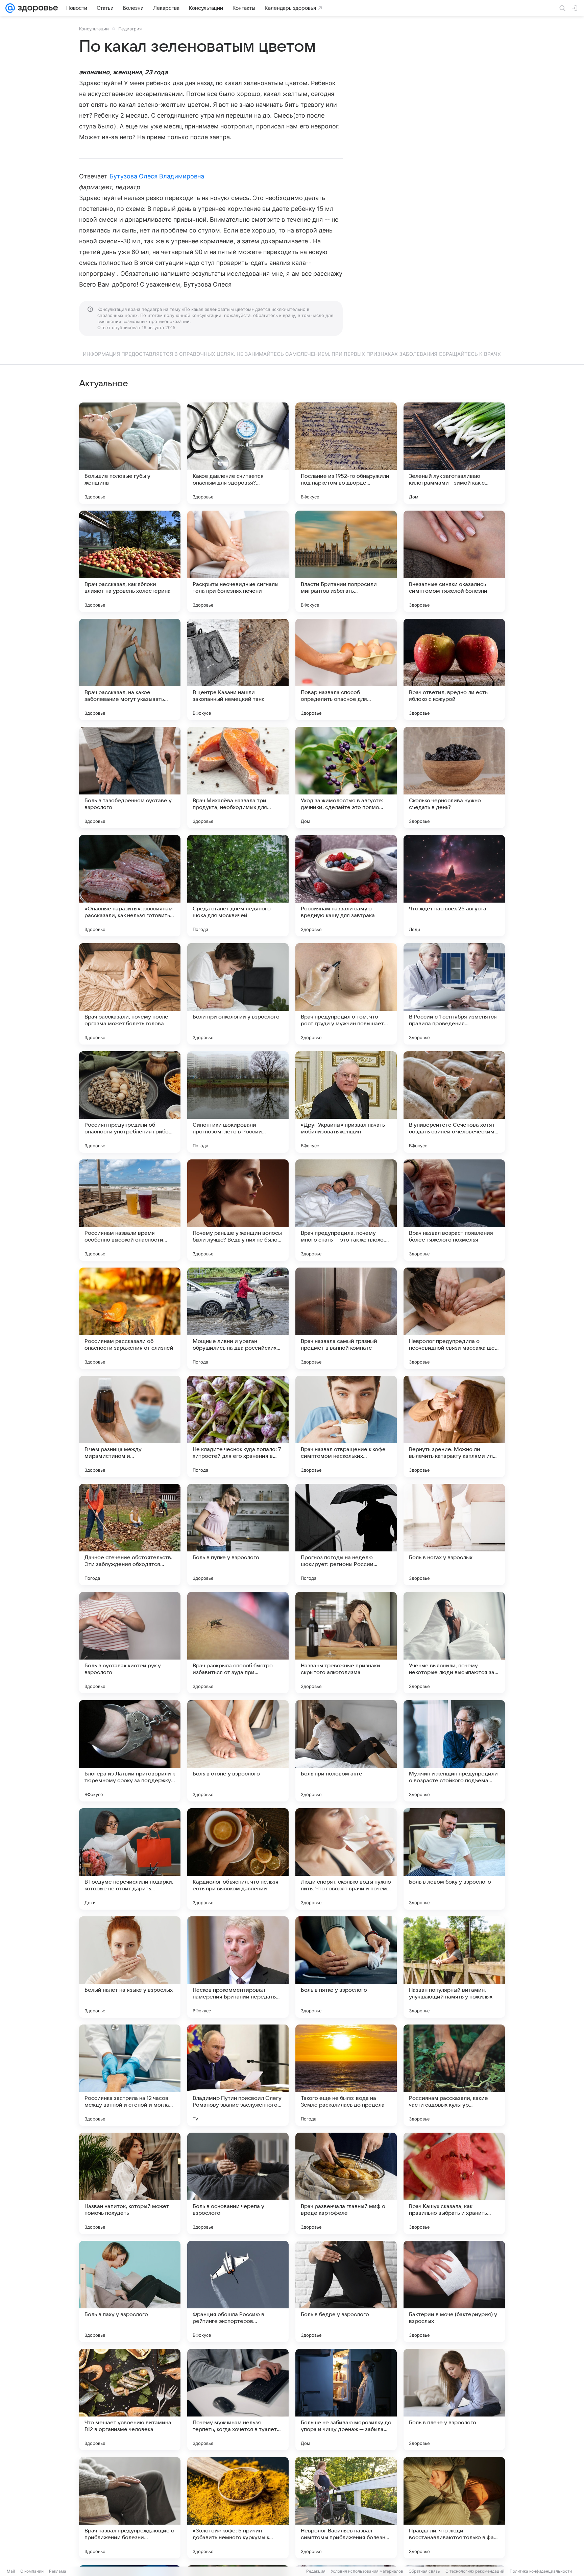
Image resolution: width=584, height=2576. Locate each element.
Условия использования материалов (367, 2571)
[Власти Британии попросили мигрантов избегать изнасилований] (346, 561)
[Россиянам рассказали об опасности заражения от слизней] (130, 1318)
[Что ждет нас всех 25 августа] (454, 886)
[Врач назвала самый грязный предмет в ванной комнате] (346, 1318)
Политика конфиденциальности (541, 2571)
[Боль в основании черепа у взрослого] (238, 2183)
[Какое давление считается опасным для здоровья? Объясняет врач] (238, 453)
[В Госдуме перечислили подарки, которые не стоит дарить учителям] (130, 1859)
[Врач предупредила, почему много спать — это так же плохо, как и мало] (346, 1210)
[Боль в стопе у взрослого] (238, 1751)
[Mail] (10, 8)
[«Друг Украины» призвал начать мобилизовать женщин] (346, 1102)
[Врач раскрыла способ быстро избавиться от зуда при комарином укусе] (238, 1643)
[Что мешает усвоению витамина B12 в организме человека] (130, 2400)
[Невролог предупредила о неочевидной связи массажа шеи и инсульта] (454, 1318)
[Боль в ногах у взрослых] (454, 1535)
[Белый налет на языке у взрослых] (130, 1967)
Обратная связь (424, 2571)
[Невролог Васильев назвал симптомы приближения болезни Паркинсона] (346, 2508)
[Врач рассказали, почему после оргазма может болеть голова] (130, 994)
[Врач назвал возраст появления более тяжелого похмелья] (454, 1210)
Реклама (58, 2571)
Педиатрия (130, 29)
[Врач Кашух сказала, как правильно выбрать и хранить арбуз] (454, 2183)
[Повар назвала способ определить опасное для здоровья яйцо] (346, 669)
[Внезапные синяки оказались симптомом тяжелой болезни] (454, 561)
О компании (32, 2571)
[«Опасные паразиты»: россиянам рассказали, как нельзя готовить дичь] (130, 886)
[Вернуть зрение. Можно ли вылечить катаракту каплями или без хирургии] (454, 1426)
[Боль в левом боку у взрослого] (454, 1859)
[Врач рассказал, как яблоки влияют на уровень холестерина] (130, 561)
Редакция (316, 2571)
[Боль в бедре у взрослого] (346, 2291)
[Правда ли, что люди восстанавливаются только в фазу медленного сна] (454, 2508)
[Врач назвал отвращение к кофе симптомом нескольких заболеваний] (346, 1426)
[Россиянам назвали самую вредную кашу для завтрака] (346, 886)
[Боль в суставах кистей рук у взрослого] (130, 1643)
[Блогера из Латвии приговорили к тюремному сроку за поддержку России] (130, 1751)
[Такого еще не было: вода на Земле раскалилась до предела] (346, 2075)
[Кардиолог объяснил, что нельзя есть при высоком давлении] (238, 1859)
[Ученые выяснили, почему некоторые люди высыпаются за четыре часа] (454, 1643)
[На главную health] (36, 8)
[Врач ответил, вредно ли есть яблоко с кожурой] (454, 669)
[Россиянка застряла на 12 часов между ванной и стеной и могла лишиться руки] (130, 2075)
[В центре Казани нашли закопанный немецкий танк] (238, 669)
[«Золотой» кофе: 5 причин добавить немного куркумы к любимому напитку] (238, 2508)
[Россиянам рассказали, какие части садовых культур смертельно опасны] (454, 2075)
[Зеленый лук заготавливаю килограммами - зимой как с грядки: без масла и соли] (454, 453)
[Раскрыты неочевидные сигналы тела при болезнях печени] (238, 561)
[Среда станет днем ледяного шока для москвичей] (238, 886)
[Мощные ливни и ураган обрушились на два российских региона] (238, 1318)
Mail (11, 2571)
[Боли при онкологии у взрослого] (238, 994)
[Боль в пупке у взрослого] (238, 1535)
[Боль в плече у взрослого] (454, 2400)
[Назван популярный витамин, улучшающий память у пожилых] (454, 1967)
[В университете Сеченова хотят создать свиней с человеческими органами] (454, 1102)
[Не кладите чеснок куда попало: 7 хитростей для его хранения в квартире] (238, 1426)
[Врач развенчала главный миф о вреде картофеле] (346, 2183)
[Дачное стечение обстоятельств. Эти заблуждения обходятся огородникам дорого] (130, 1535)
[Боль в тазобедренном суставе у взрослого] (130, 778)
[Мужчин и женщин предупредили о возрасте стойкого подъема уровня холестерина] (454, 1751)
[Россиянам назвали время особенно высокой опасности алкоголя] (130, 1210)
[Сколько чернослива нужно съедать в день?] (454, 778)
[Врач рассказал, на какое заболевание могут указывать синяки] (130, 669)
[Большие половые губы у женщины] (130, 453)
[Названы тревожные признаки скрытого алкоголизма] (346, 1643)
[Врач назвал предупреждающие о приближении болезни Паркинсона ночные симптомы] (130, 2508)
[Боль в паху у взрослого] (130, 2291)
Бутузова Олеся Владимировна (157, 176)
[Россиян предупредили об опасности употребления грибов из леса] (130, 1102)
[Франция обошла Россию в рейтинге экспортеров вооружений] (238, 2291)
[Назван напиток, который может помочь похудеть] (130, 2183)
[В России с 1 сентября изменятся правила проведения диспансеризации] (454, 994)
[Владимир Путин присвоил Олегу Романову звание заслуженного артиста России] (238, 2075)
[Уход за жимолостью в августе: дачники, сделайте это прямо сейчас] (346, 778)
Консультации (94, 29)
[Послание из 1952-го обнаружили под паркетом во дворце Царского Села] (346, 453)
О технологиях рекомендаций (475, 2571)
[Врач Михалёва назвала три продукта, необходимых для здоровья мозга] (238, 778)
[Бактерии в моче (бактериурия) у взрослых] (454, 2291)
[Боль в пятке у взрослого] (346, 1967)
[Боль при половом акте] (346, 1751)
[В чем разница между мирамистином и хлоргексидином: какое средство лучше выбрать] (130, 1426)
